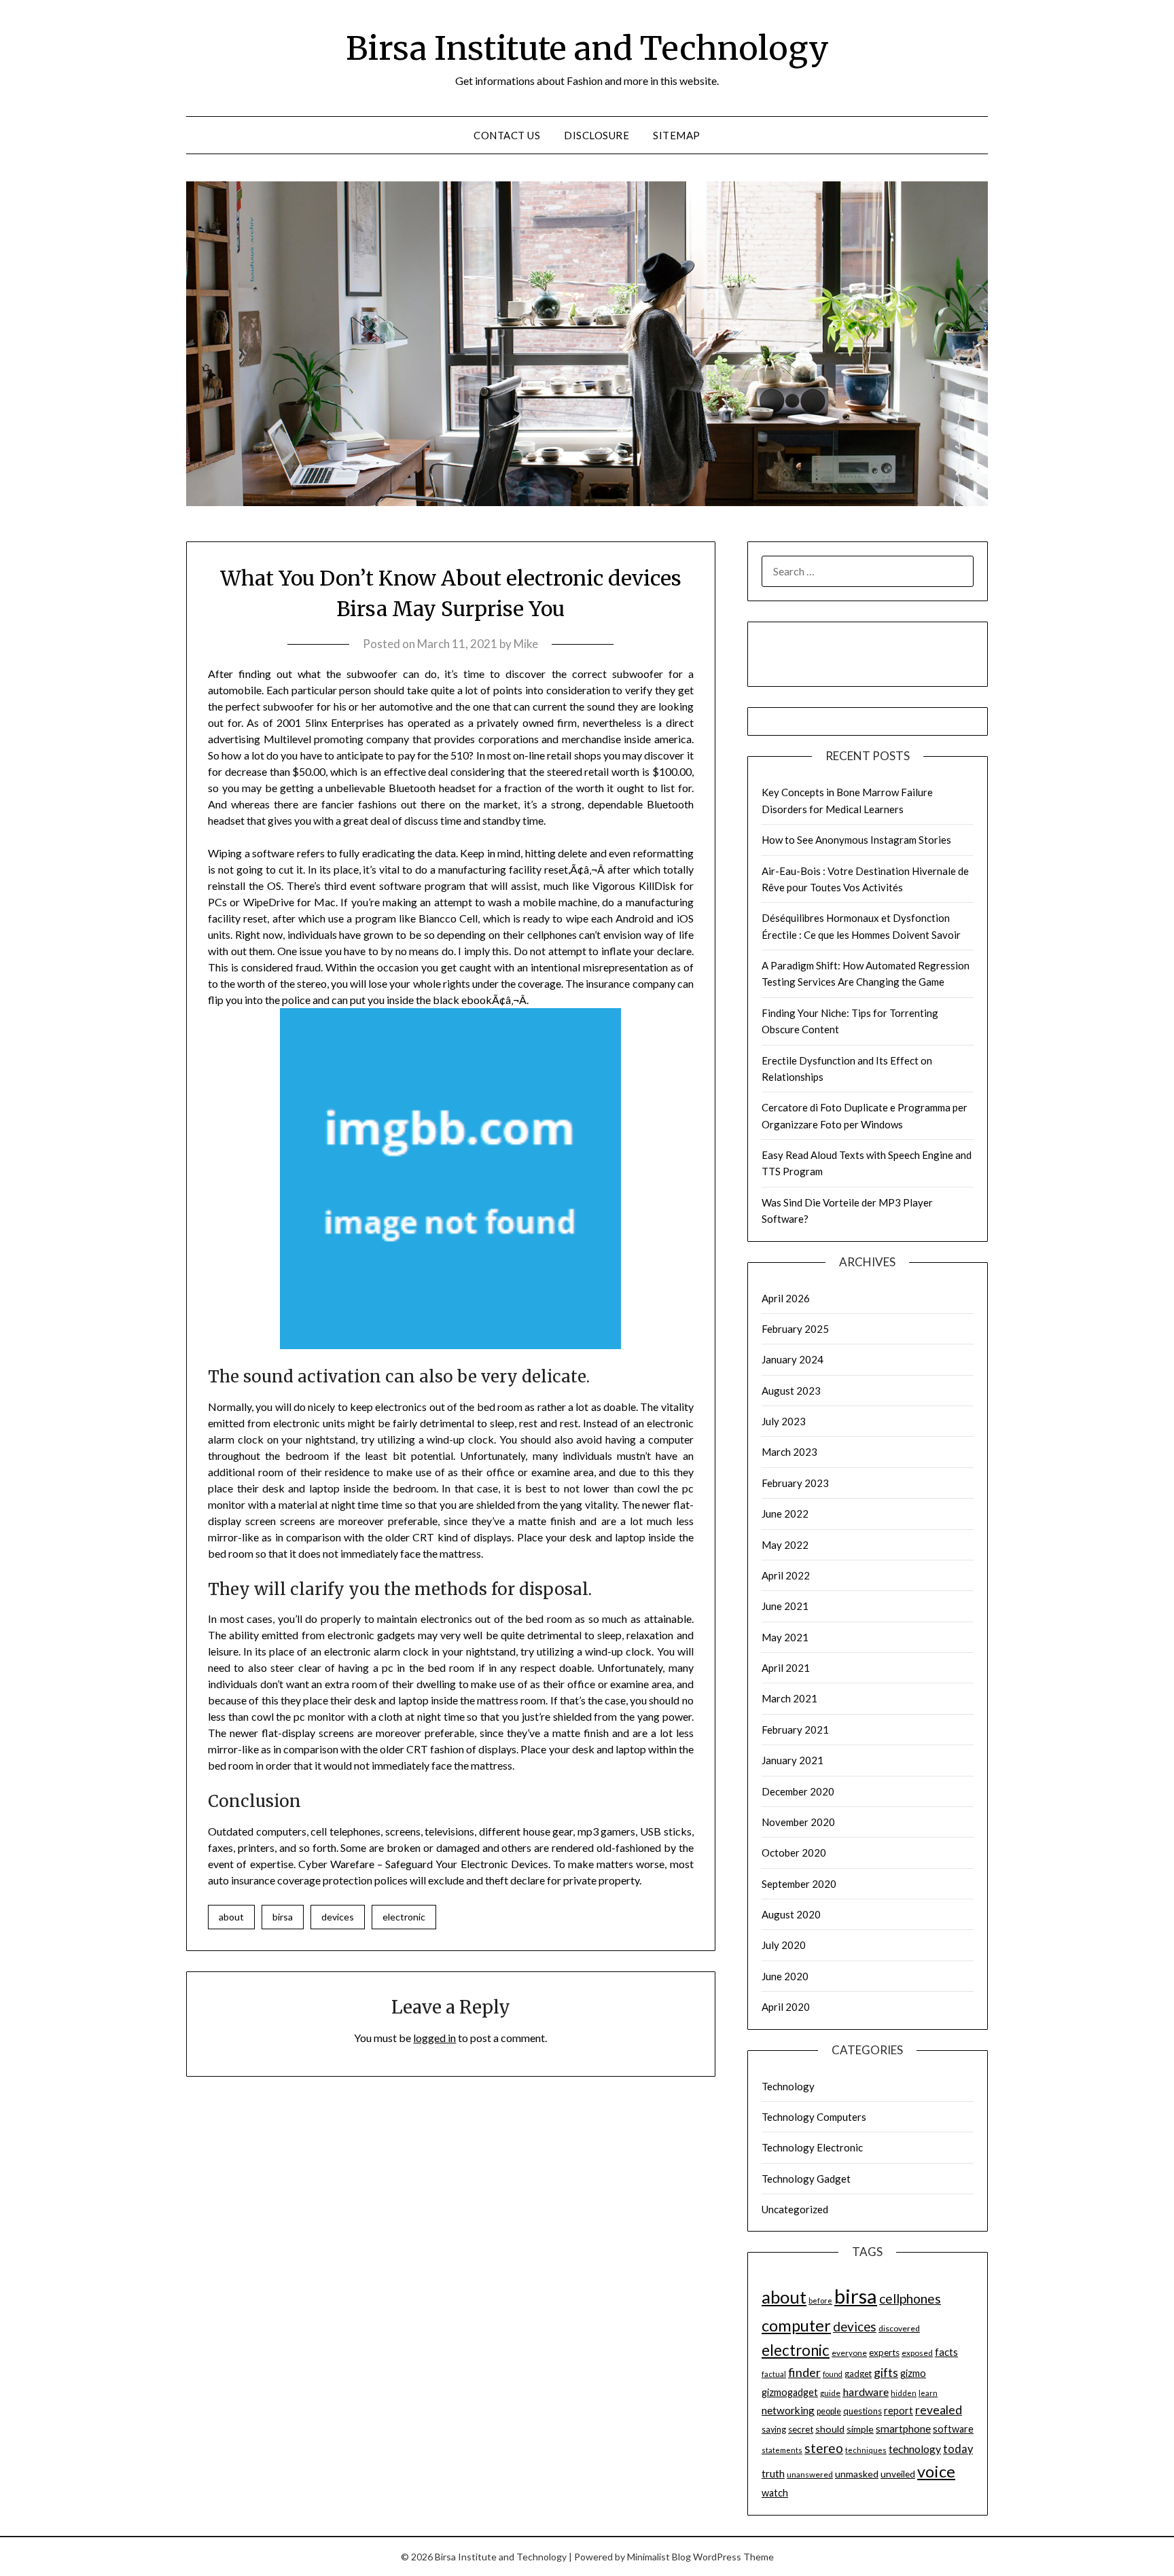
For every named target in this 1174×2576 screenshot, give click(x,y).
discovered (899, 2328)
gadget (858, 2374)
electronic (404, 1917)
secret (801, 2429)
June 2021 (785, 1606)
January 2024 (793, 1359)
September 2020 (799, 1884)
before (820, 2301)
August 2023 (791, 1391)
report (899, 2411)
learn (928, 2393)
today (958, 2449)
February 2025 (795, 1329)
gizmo (913, 2373)
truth (773, 2473)
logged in (434, 2038)
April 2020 (786, 2007)
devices (338, 1917)
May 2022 (785, 1545)
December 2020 (798, 1791)
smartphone (903, 2429)
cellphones (910, 2298)
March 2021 (789, 1698)
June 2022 (785, 1514)
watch (775, 2493)
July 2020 (784, 1945)
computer (796, 2325)
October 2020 (794, 1853)
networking (788, 2410)
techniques (866, 2450)
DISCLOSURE (597, 135)
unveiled (898, 2474)
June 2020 (785, 1976)
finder (804, 2372)
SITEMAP (677, 135)
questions (862, 2411)
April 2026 (786, 1298)
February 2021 (795, 1730)
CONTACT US (507, 135)
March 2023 (789, 1452)
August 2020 (791, 1914)
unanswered (810, 2474)
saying (774, 2430)
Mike (526, 644)
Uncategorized (795, 2209)
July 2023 (784, 1421)
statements (782, 2450)
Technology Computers (814, 2117)
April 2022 (786, 1575)
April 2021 (786, 1668)
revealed (939, 2410)
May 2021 (785, 1637)
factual (774, 2374)
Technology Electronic (812, 2147)
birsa (283, 1917)
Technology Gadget (806, 2179)
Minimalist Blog (659, 2557)
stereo (824, 2448)
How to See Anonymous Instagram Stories (856, 840)
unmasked (857, 2474)
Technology (788, 2086)
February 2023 (795, 1483)
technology (915, 2449)
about (231, 1917)
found (833, 2374)
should (830, 2429)
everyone (849, 2353)
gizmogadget (790, 2392)
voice (936, 2471)
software (953, 2429)
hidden (904, 2393)
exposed (917, 2353)
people (829, 2411)
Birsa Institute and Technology (587, 48)
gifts (886, 2372)
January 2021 (793, 1760)
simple (860, 2429)
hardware (866, 2392)
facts (946, 2352)
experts (884, 2353)
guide (830, 2393)
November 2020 (798, 1822)
